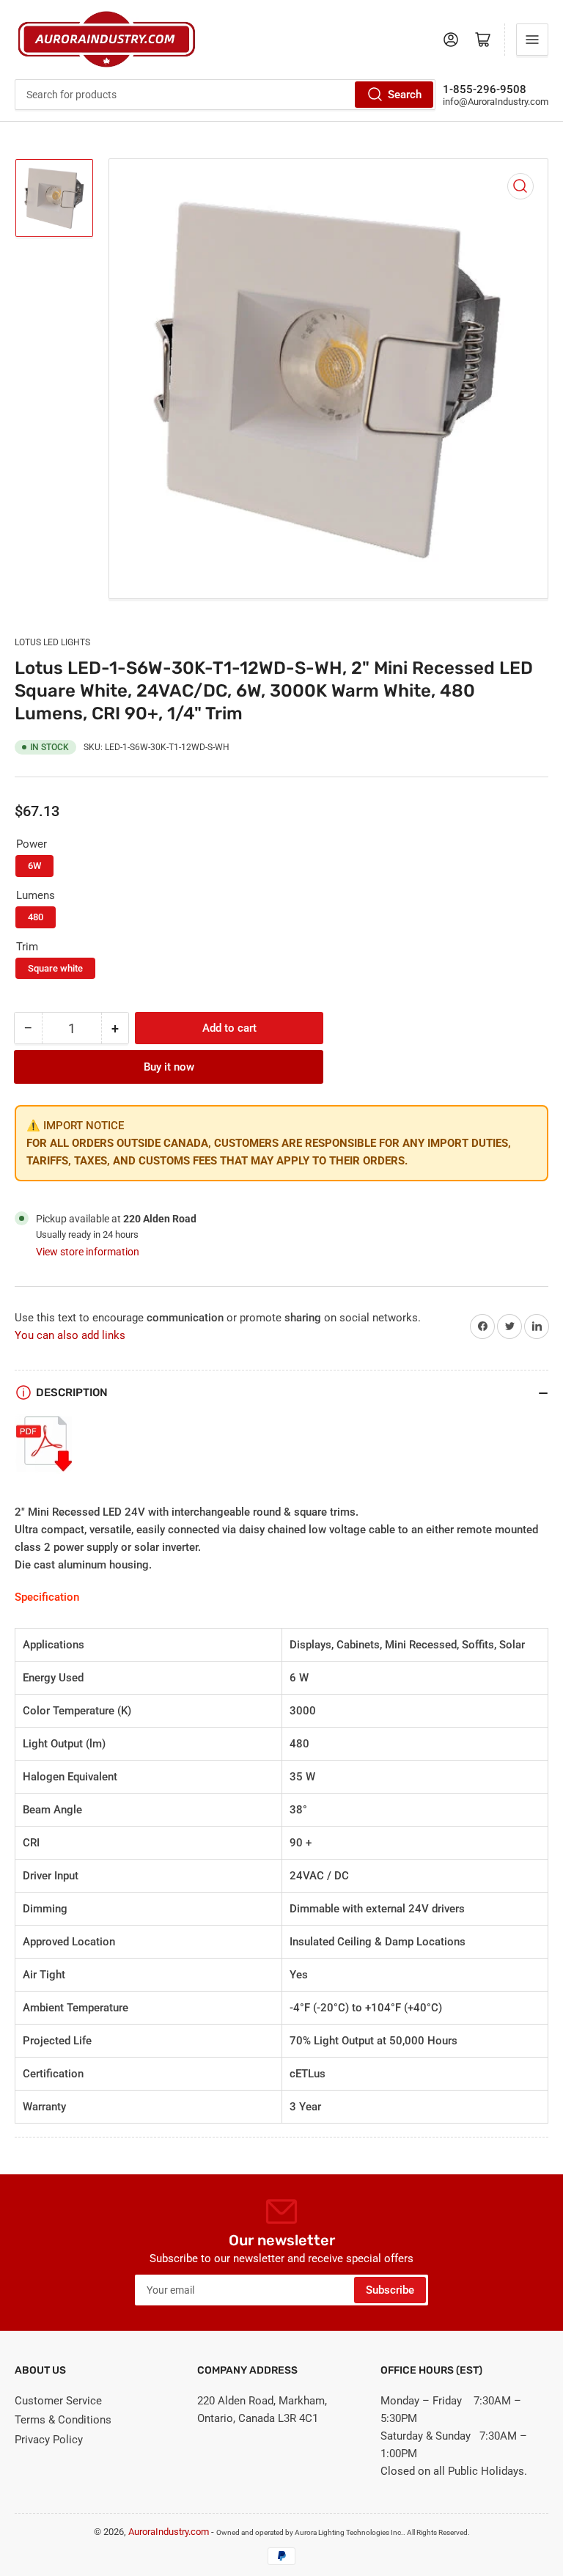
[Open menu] (532, 40)
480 (36, 917)
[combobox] (225, 95)
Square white (55, 968)
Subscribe (390, 2290)
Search (405, 95)
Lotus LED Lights (52, 642)
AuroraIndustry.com (169, 2532)
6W (34, 866)
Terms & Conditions (63, 2420)
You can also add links (70, 1335)
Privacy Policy (49, 2440)
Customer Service (58, 2401)
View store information (88, 1252)
